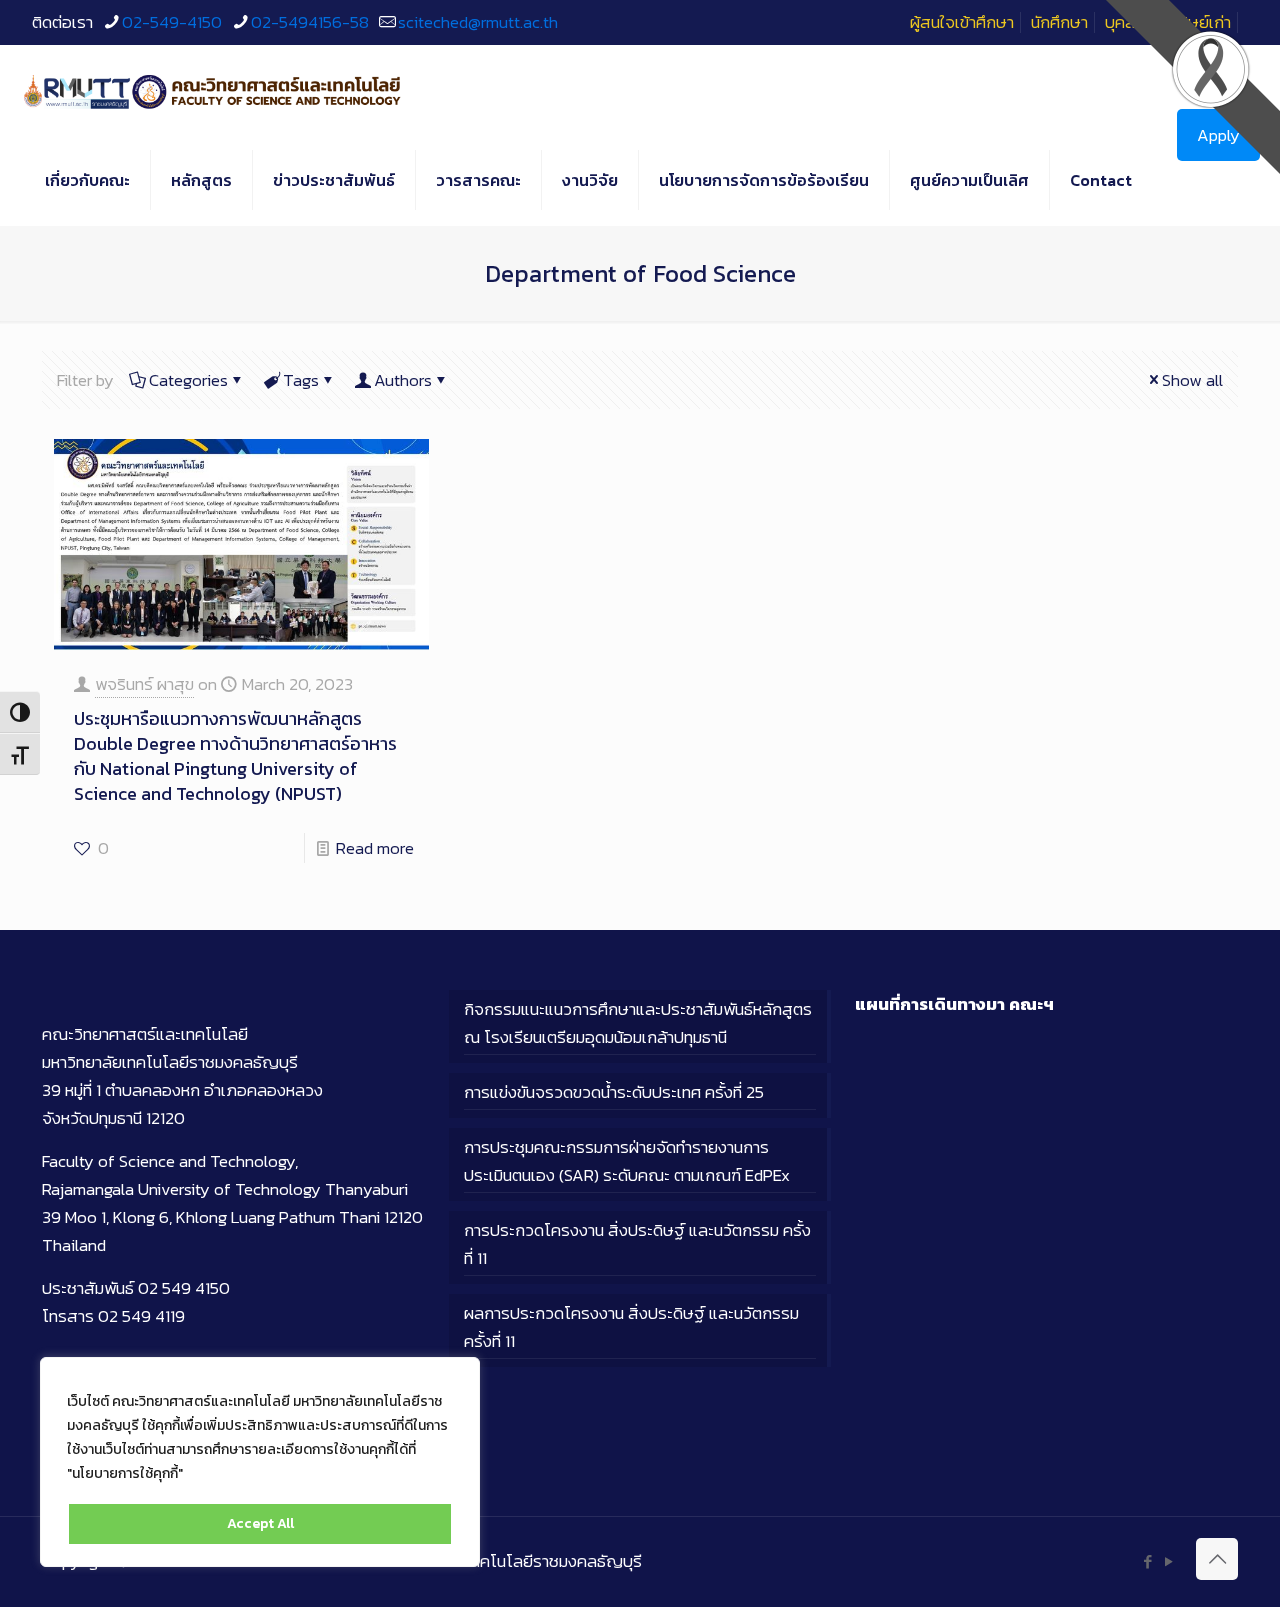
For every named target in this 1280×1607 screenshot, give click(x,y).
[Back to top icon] (1217, 1559)
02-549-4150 (172, 22)
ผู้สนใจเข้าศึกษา (962, 22)
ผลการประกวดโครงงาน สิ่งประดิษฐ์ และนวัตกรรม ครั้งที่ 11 (631, 1327)
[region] (260, 1462)
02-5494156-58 (310, 22)
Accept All (260, 1523)
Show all (1192, 380)
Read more (375, 848)
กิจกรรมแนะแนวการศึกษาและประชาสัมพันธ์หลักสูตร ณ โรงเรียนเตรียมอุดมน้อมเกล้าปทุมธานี (638, 1023)
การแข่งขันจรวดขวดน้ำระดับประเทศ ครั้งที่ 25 (614, 1092)
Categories (188, 380)
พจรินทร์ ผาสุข (144, 684)
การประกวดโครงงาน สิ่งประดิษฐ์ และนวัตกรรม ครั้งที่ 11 (637, 1244)
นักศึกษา (1059, 22)
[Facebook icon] (1147, 1561)
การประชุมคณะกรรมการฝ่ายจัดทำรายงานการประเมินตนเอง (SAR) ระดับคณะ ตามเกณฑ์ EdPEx (627, 1161)
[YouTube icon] (1168, 1561)
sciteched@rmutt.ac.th (478, 22)
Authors (403, 380)
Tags (301, 380)
